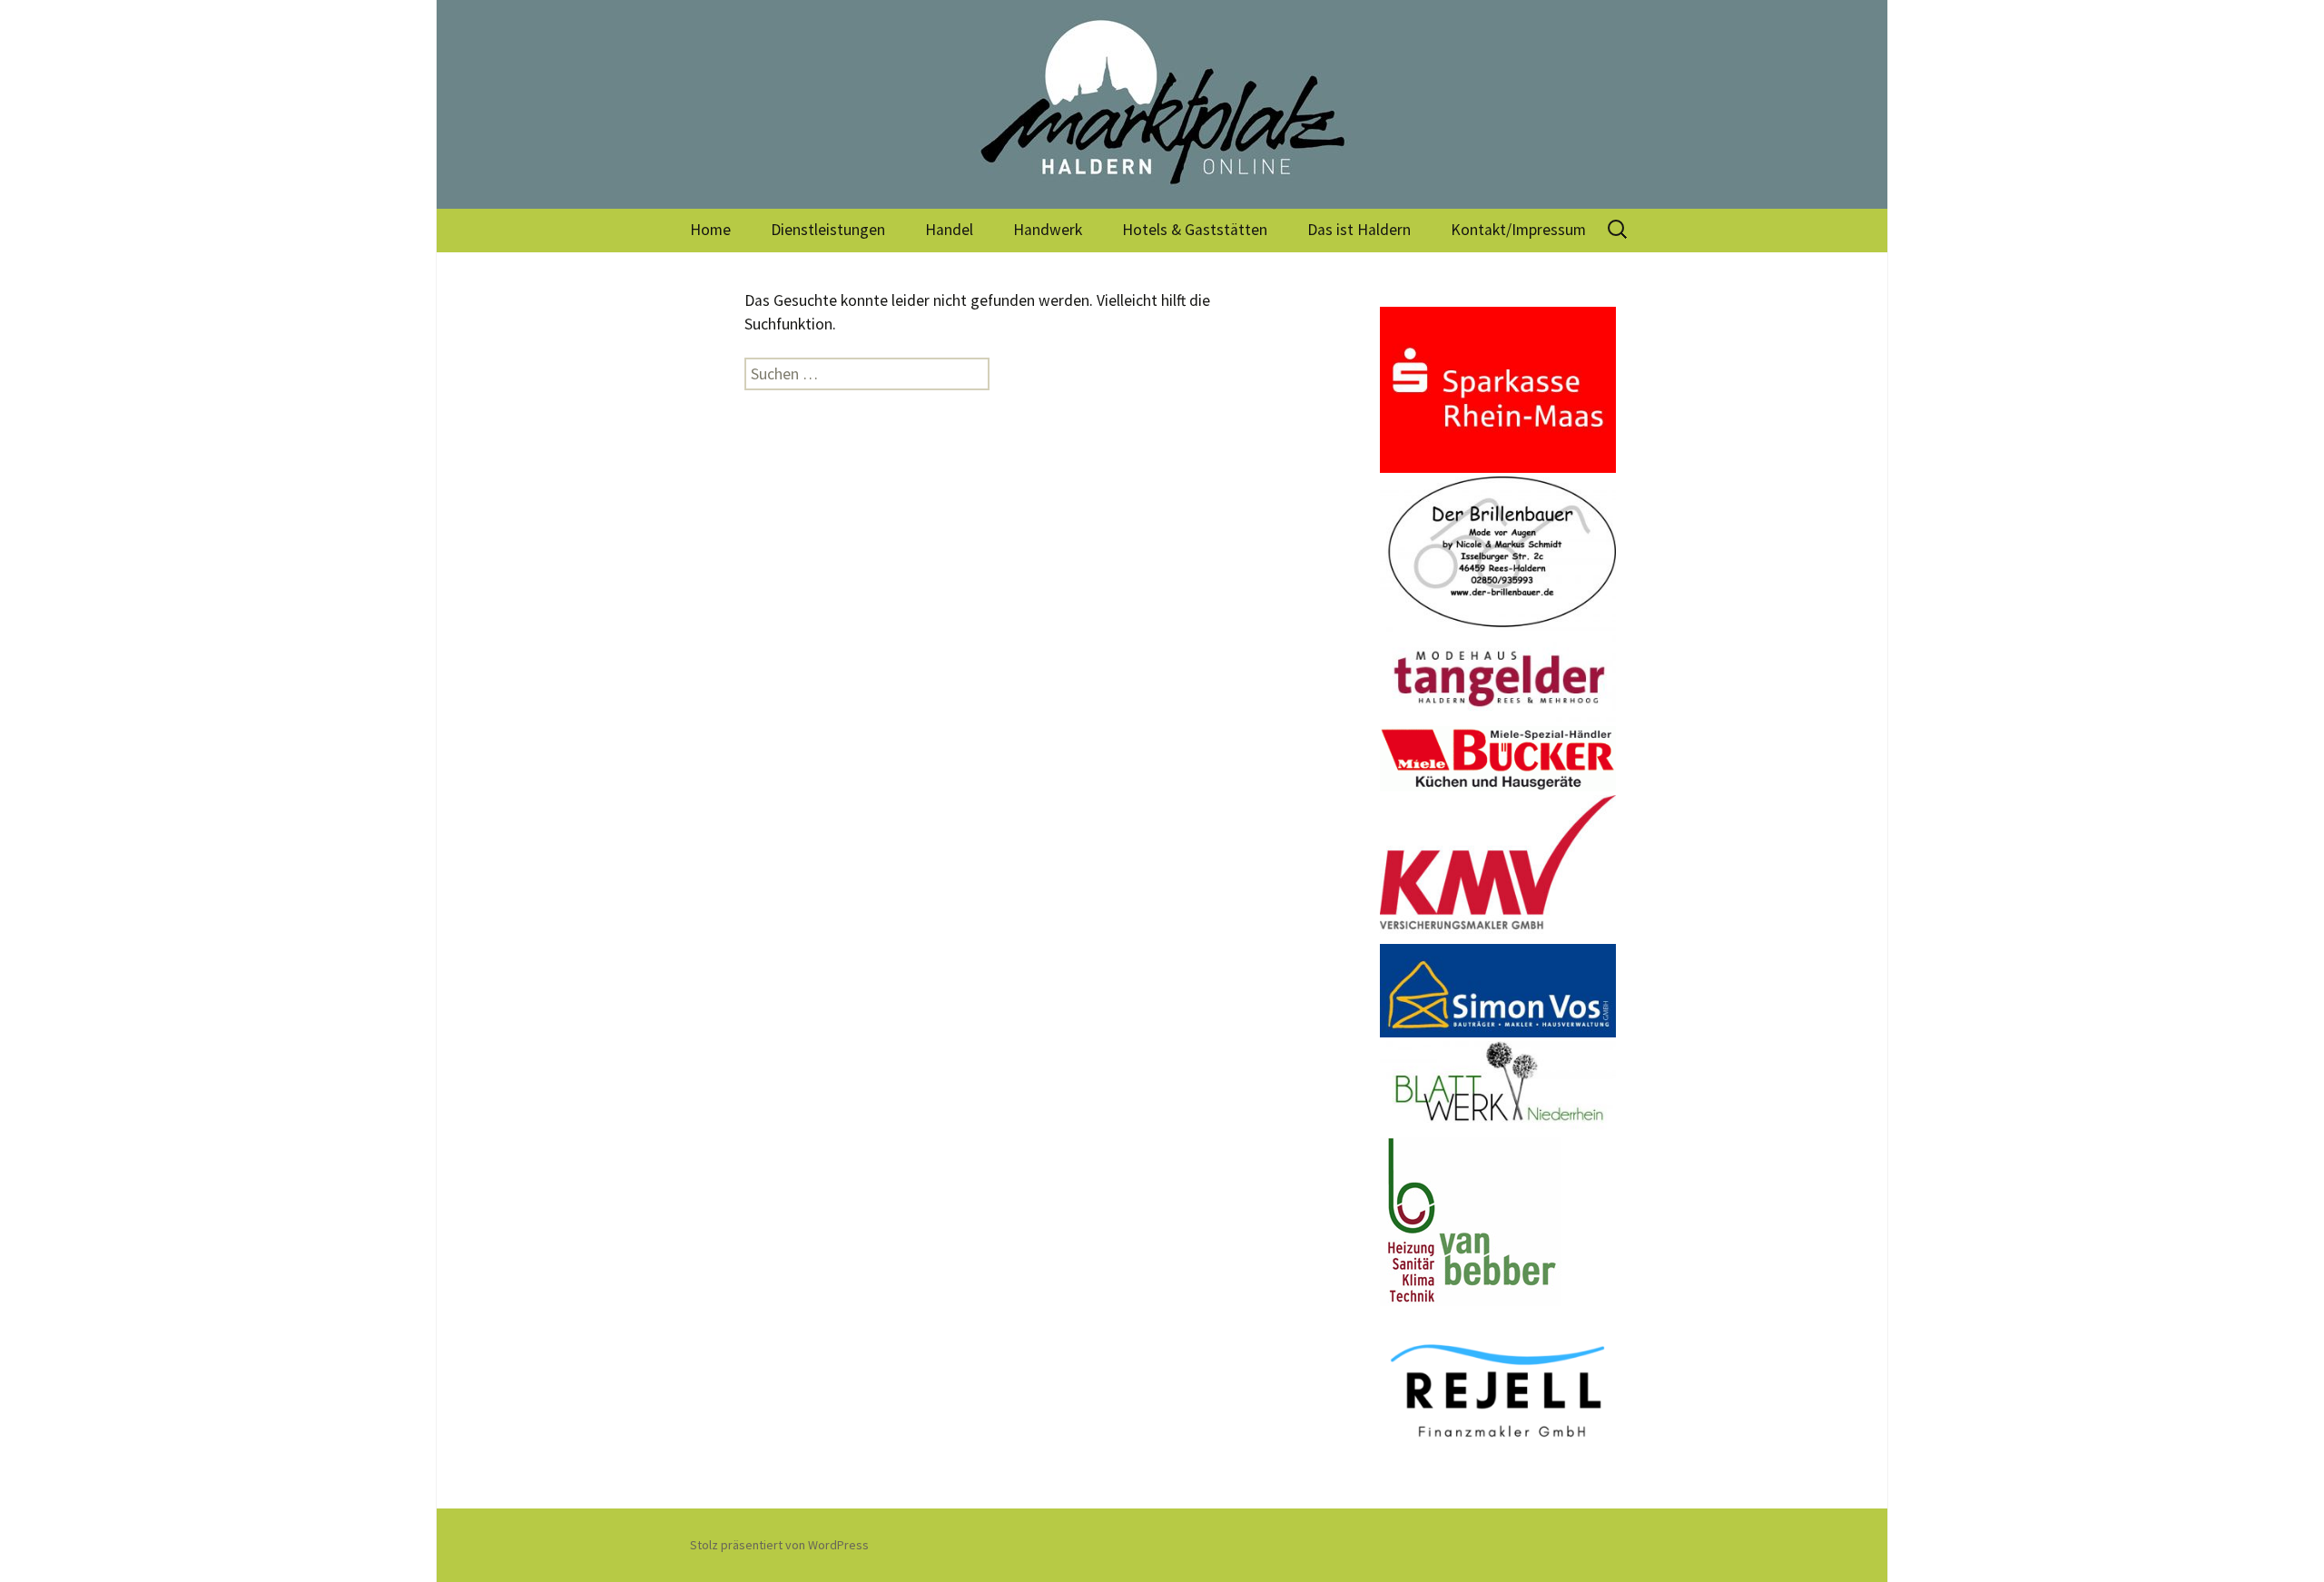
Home (710, 230)
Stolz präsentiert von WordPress (779, 1545)
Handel (949, 230)
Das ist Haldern (1359, 230)
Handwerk (1048, 230)
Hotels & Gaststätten (1195, 230)
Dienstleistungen (828, 230)
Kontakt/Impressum (1518, 230)
